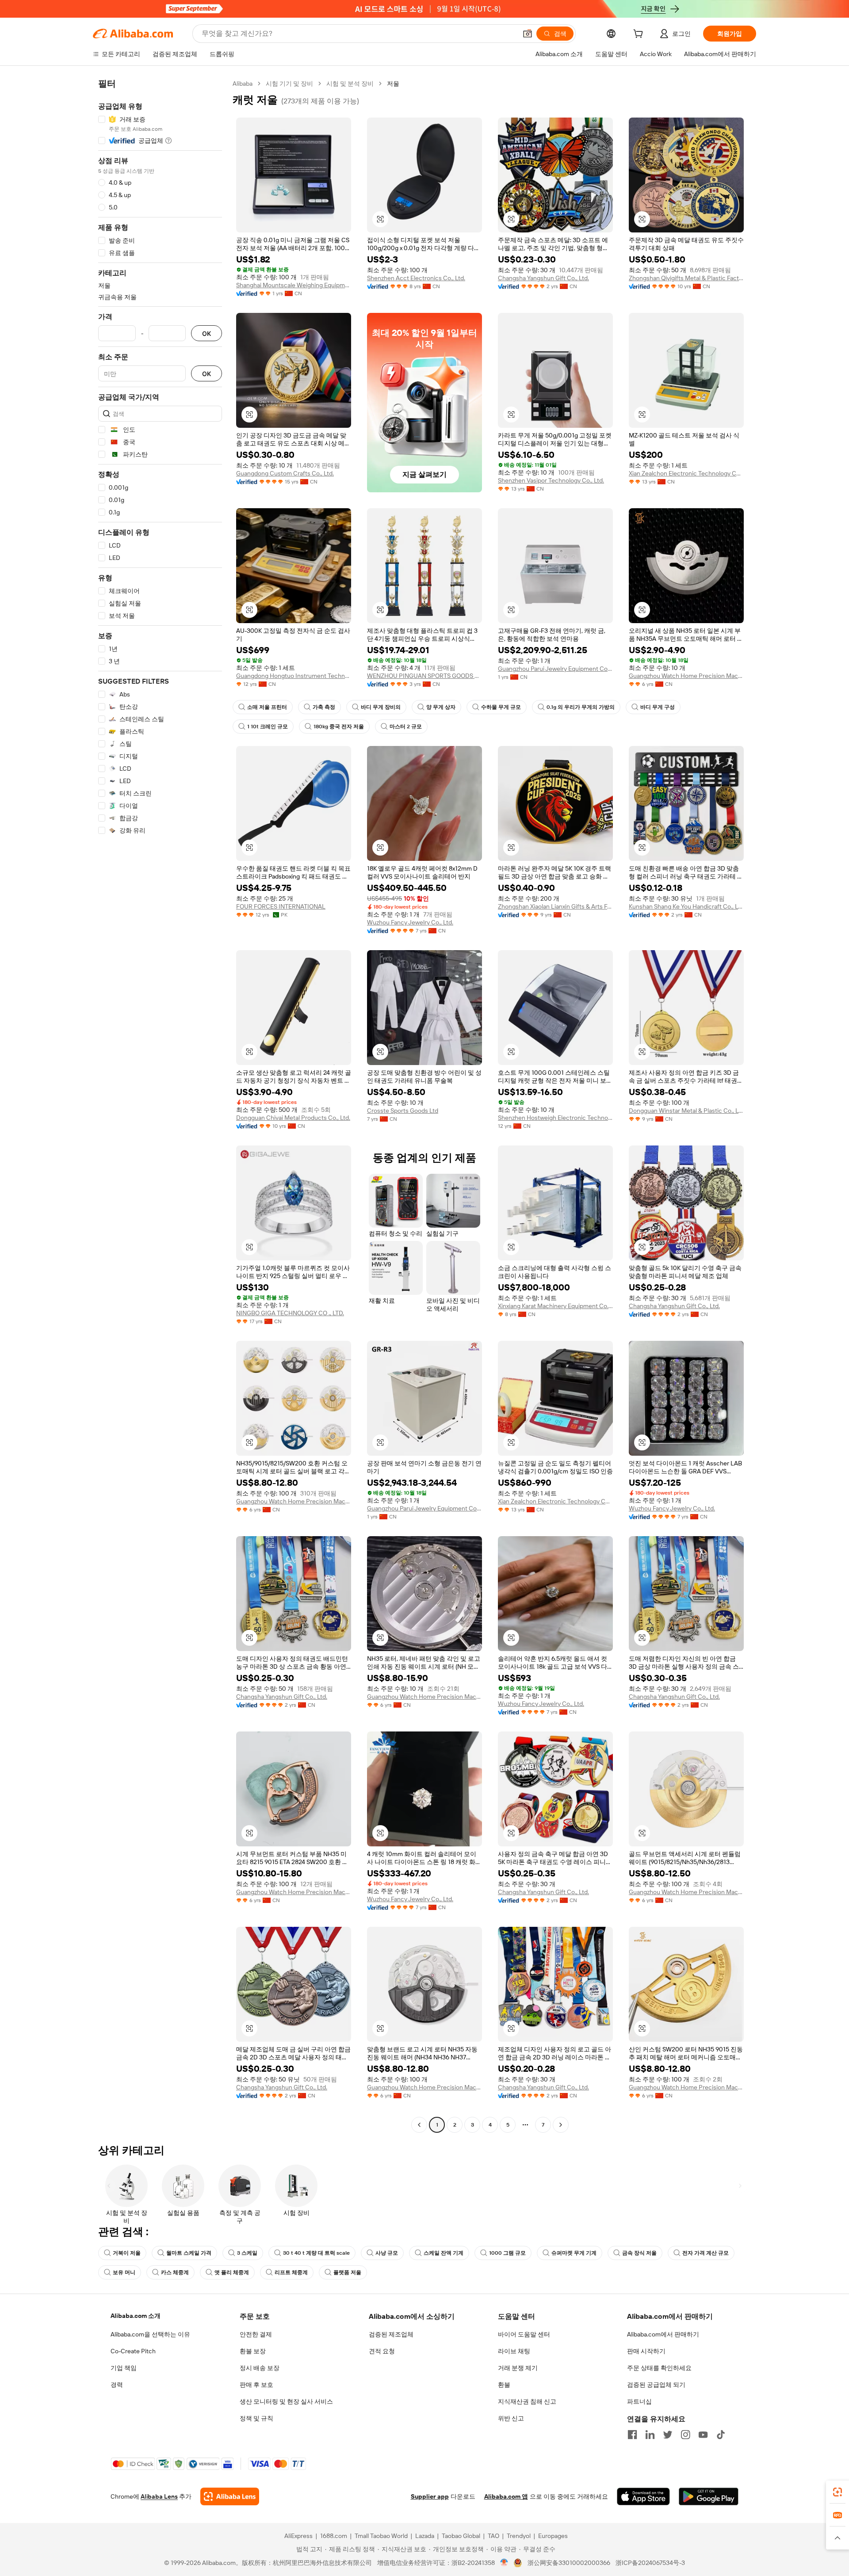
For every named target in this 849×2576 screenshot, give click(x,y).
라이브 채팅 (514, 2351)
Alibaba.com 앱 (506, 2496)
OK (207, 333)
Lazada (425, 2536)
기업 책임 (124, 2368)
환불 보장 (253, 2351)
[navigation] (160, 1105)
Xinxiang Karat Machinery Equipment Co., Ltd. (555, 1306)
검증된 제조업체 (391, 2334)
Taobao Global (461, 2536)
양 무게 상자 (441, 707)
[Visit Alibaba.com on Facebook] (632, 2435)
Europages (553, 2536)
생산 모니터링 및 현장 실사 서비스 (286, 2401)
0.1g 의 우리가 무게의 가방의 (581, 707)
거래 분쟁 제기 (518, 2368)
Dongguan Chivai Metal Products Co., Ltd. (293, 1118)
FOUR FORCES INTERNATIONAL (281, 906)
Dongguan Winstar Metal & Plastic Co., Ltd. (686, 1111)
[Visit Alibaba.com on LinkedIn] (650, 2435)
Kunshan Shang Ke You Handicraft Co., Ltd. (686, 906)
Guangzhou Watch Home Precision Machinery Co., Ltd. (686, 676)
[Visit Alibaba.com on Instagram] (685, 2435)
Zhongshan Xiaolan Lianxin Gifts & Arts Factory (555, 906)
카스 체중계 (175, 2272)
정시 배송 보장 (260, 2368)
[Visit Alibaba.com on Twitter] (668, 2435)
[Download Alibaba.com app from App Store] (643, 2496)
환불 (504, 2385)
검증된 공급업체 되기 (656, 2385)
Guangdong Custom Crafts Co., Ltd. (285, 473)
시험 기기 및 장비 (289, 84)
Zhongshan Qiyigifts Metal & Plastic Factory (686, 278)
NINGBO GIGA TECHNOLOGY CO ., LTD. (290, 1313)
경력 (117, 2385)
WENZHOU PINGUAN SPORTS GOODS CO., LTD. (424, 676)
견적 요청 (382, 2351)
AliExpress (298, 2536)
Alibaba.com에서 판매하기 (663, 2334)
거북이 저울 (127, 2253)
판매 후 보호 (256, 2385)
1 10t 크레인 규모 (268, 727)
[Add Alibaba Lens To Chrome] (230, 2496)
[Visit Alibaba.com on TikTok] (721, 2435)
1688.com (334, 2536)
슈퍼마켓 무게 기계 (574, 2253)
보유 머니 (124, 2272)
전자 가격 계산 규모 (706, 2253)
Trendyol (519, 2536)
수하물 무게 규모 (501, 707)
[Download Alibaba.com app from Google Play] (709, 2496)
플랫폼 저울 (347, 2272)
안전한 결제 (256, 2334)
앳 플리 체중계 (232, 2272)
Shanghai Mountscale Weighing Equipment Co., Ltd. (294, 285)
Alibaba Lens (159, 2496)
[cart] (640, 35)
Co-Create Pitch (133, 2351)
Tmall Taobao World (381, 2536)
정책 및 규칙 (256, 2418)
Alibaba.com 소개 (136, 2316)
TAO (493, 2536)
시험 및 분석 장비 (350, 84)
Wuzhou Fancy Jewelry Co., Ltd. (410, 922)
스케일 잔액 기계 (444, 2253)
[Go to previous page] (419, 2125)
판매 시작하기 (646, 2351)
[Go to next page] (561, 2125)
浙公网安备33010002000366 (569, 2563)
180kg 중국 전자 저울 (339, 727)
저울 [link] (393, 84)
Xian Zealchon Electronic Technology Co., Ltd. (686, 473)
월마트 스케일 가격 (189, 2253)
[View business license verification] (504, 2563)
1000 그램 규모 (507, 2253)
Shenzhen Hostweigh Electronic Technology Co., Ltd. (555, 1118)
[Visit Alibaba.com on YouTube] (703, 2435)
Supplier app (430, 2496)
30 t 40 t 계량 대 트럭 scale (316, 2253)
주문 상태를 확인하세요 (659, 2368)
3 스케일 (247, 2253)
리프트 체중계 (291, 2272)
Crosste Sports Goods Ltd (403, 1111)
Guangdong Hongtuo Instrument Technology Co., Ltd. (294, 676)
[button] (528, 34)
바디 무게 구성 (658, 707)
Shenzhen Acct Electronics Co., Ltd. (416, 278)
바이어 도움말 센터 (524, 2334)
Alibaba (243, 84)
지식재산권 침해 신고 (527, 2401)
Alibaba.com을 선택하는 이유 (150, 2334)
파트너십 (639, 2401)
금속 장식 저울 (639, 2253)
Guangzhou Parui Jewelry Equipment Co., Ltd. (555, 669)
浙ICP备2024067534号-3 (650, 2563)
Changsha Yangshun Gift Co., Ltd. (543, 278)
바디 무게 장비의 (381, 707)
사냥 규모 (387, 2253)
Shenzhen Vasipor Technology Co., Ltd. (551, 480)
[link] (838, 2492)
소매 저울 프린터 (267, 707)
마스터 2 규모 (406, 727)
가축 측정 (324, 707)
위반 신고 (511, 2418)
